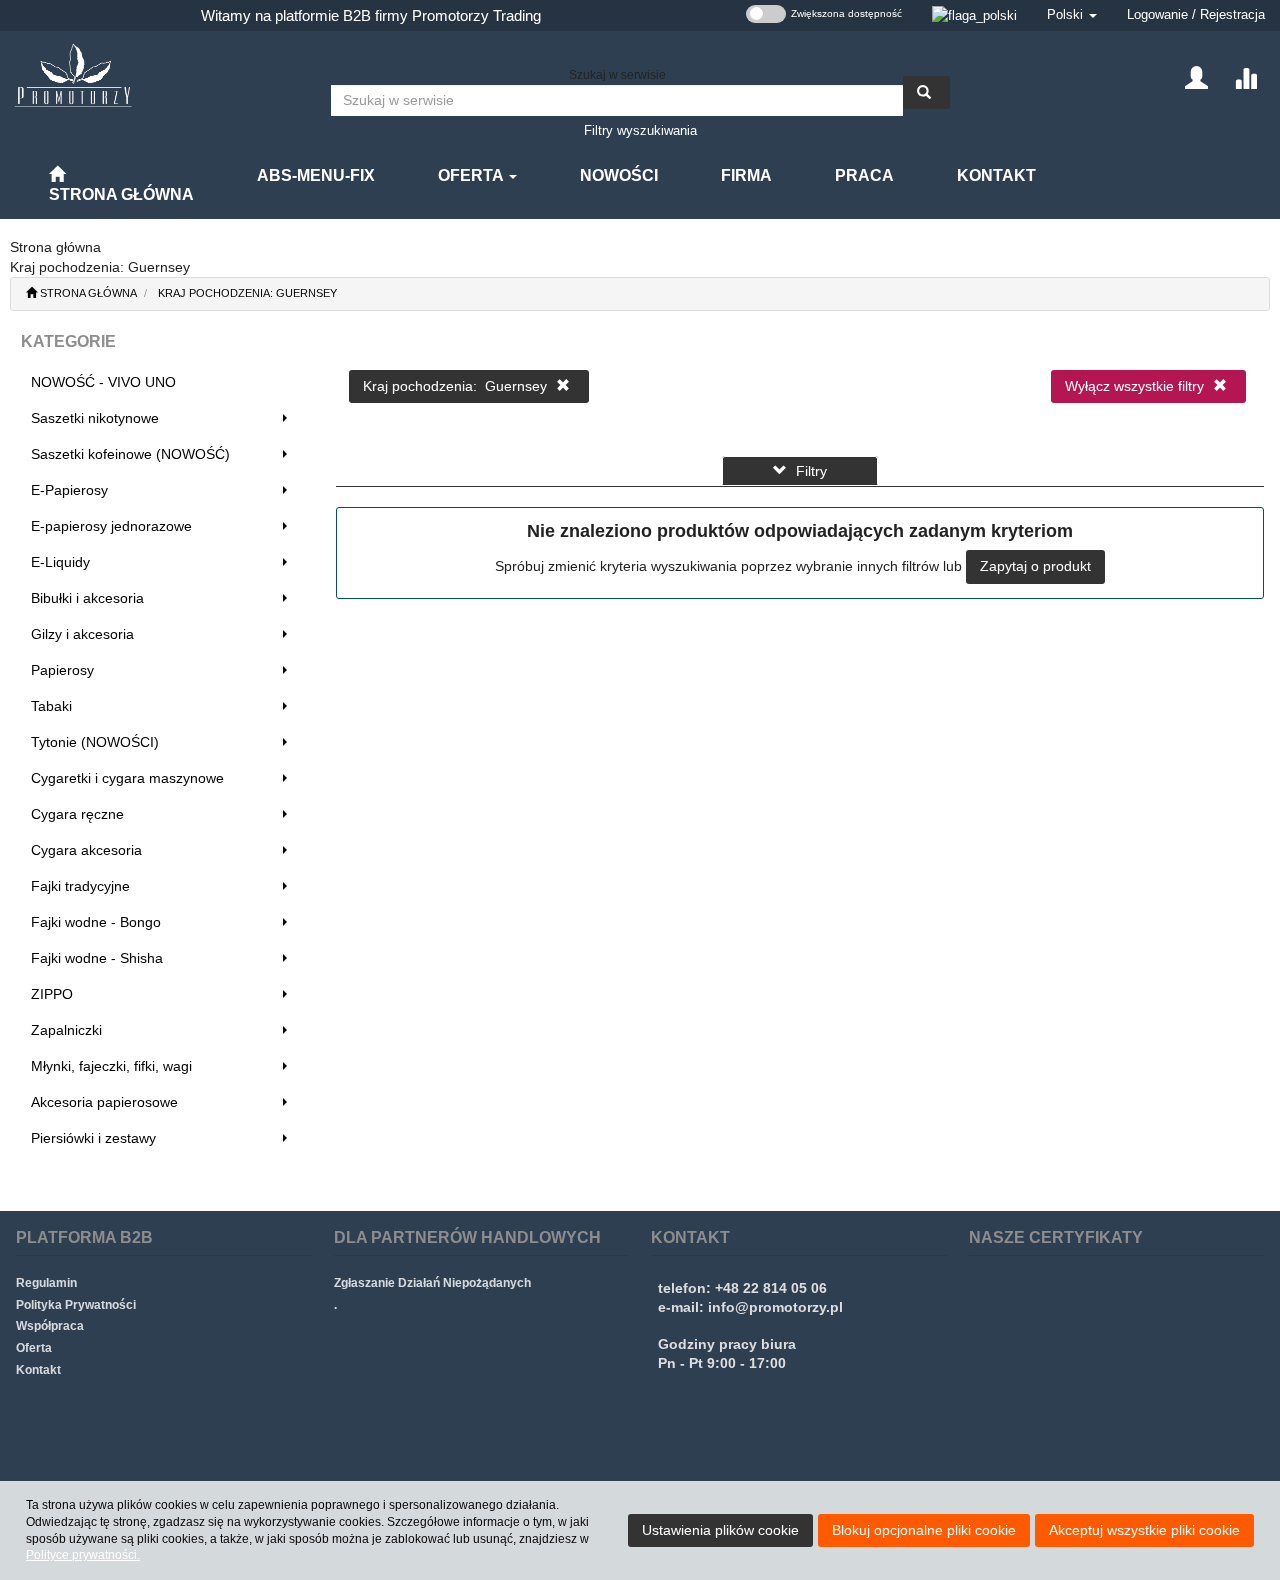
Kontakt (38, 1370)
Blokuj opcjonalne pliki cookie (924, 1530)
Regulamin (46, 1283)
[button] (1072, 14)
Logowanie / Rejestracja (1196, 14)
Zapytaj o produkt (1035, 566)
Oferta (472, 175)
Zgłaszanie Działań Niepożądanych (432, 1283)
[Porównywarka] (1245, 76)
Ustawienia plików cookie (720, 1530)
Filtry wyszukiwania (640, 130)
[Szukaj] (926, 92)
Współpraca (50, 1326)
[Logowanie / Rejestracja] (1196, 76)
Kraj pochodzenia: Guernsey (247, 293)
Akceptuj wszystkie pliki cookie (1144, 1530)
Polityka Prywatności (76, 1305)
